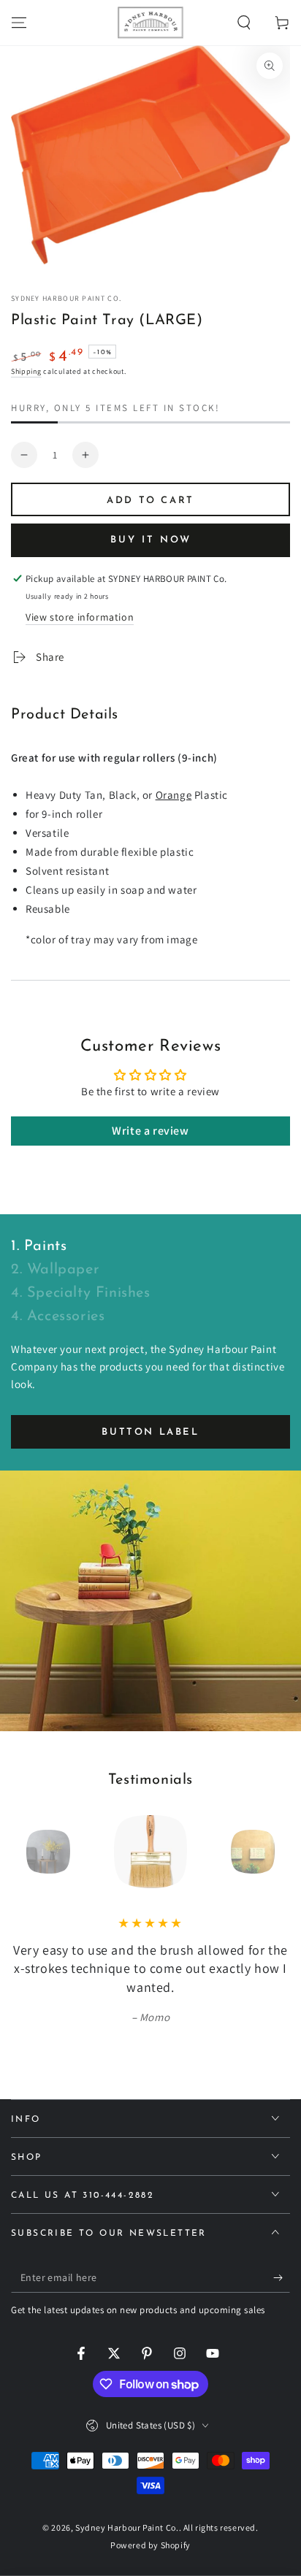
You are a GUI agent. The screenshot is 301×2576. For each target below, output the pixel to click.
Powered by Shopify (150, 2545)
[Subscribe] (282, 2278)
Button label (150, 1432)
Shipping (26, 371)
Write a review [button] (150, 1131)
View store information (80, 617)
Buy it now (151, 540)
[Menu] (19, 23)
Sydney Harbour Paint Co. (66, 298)
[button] (244, 23)
